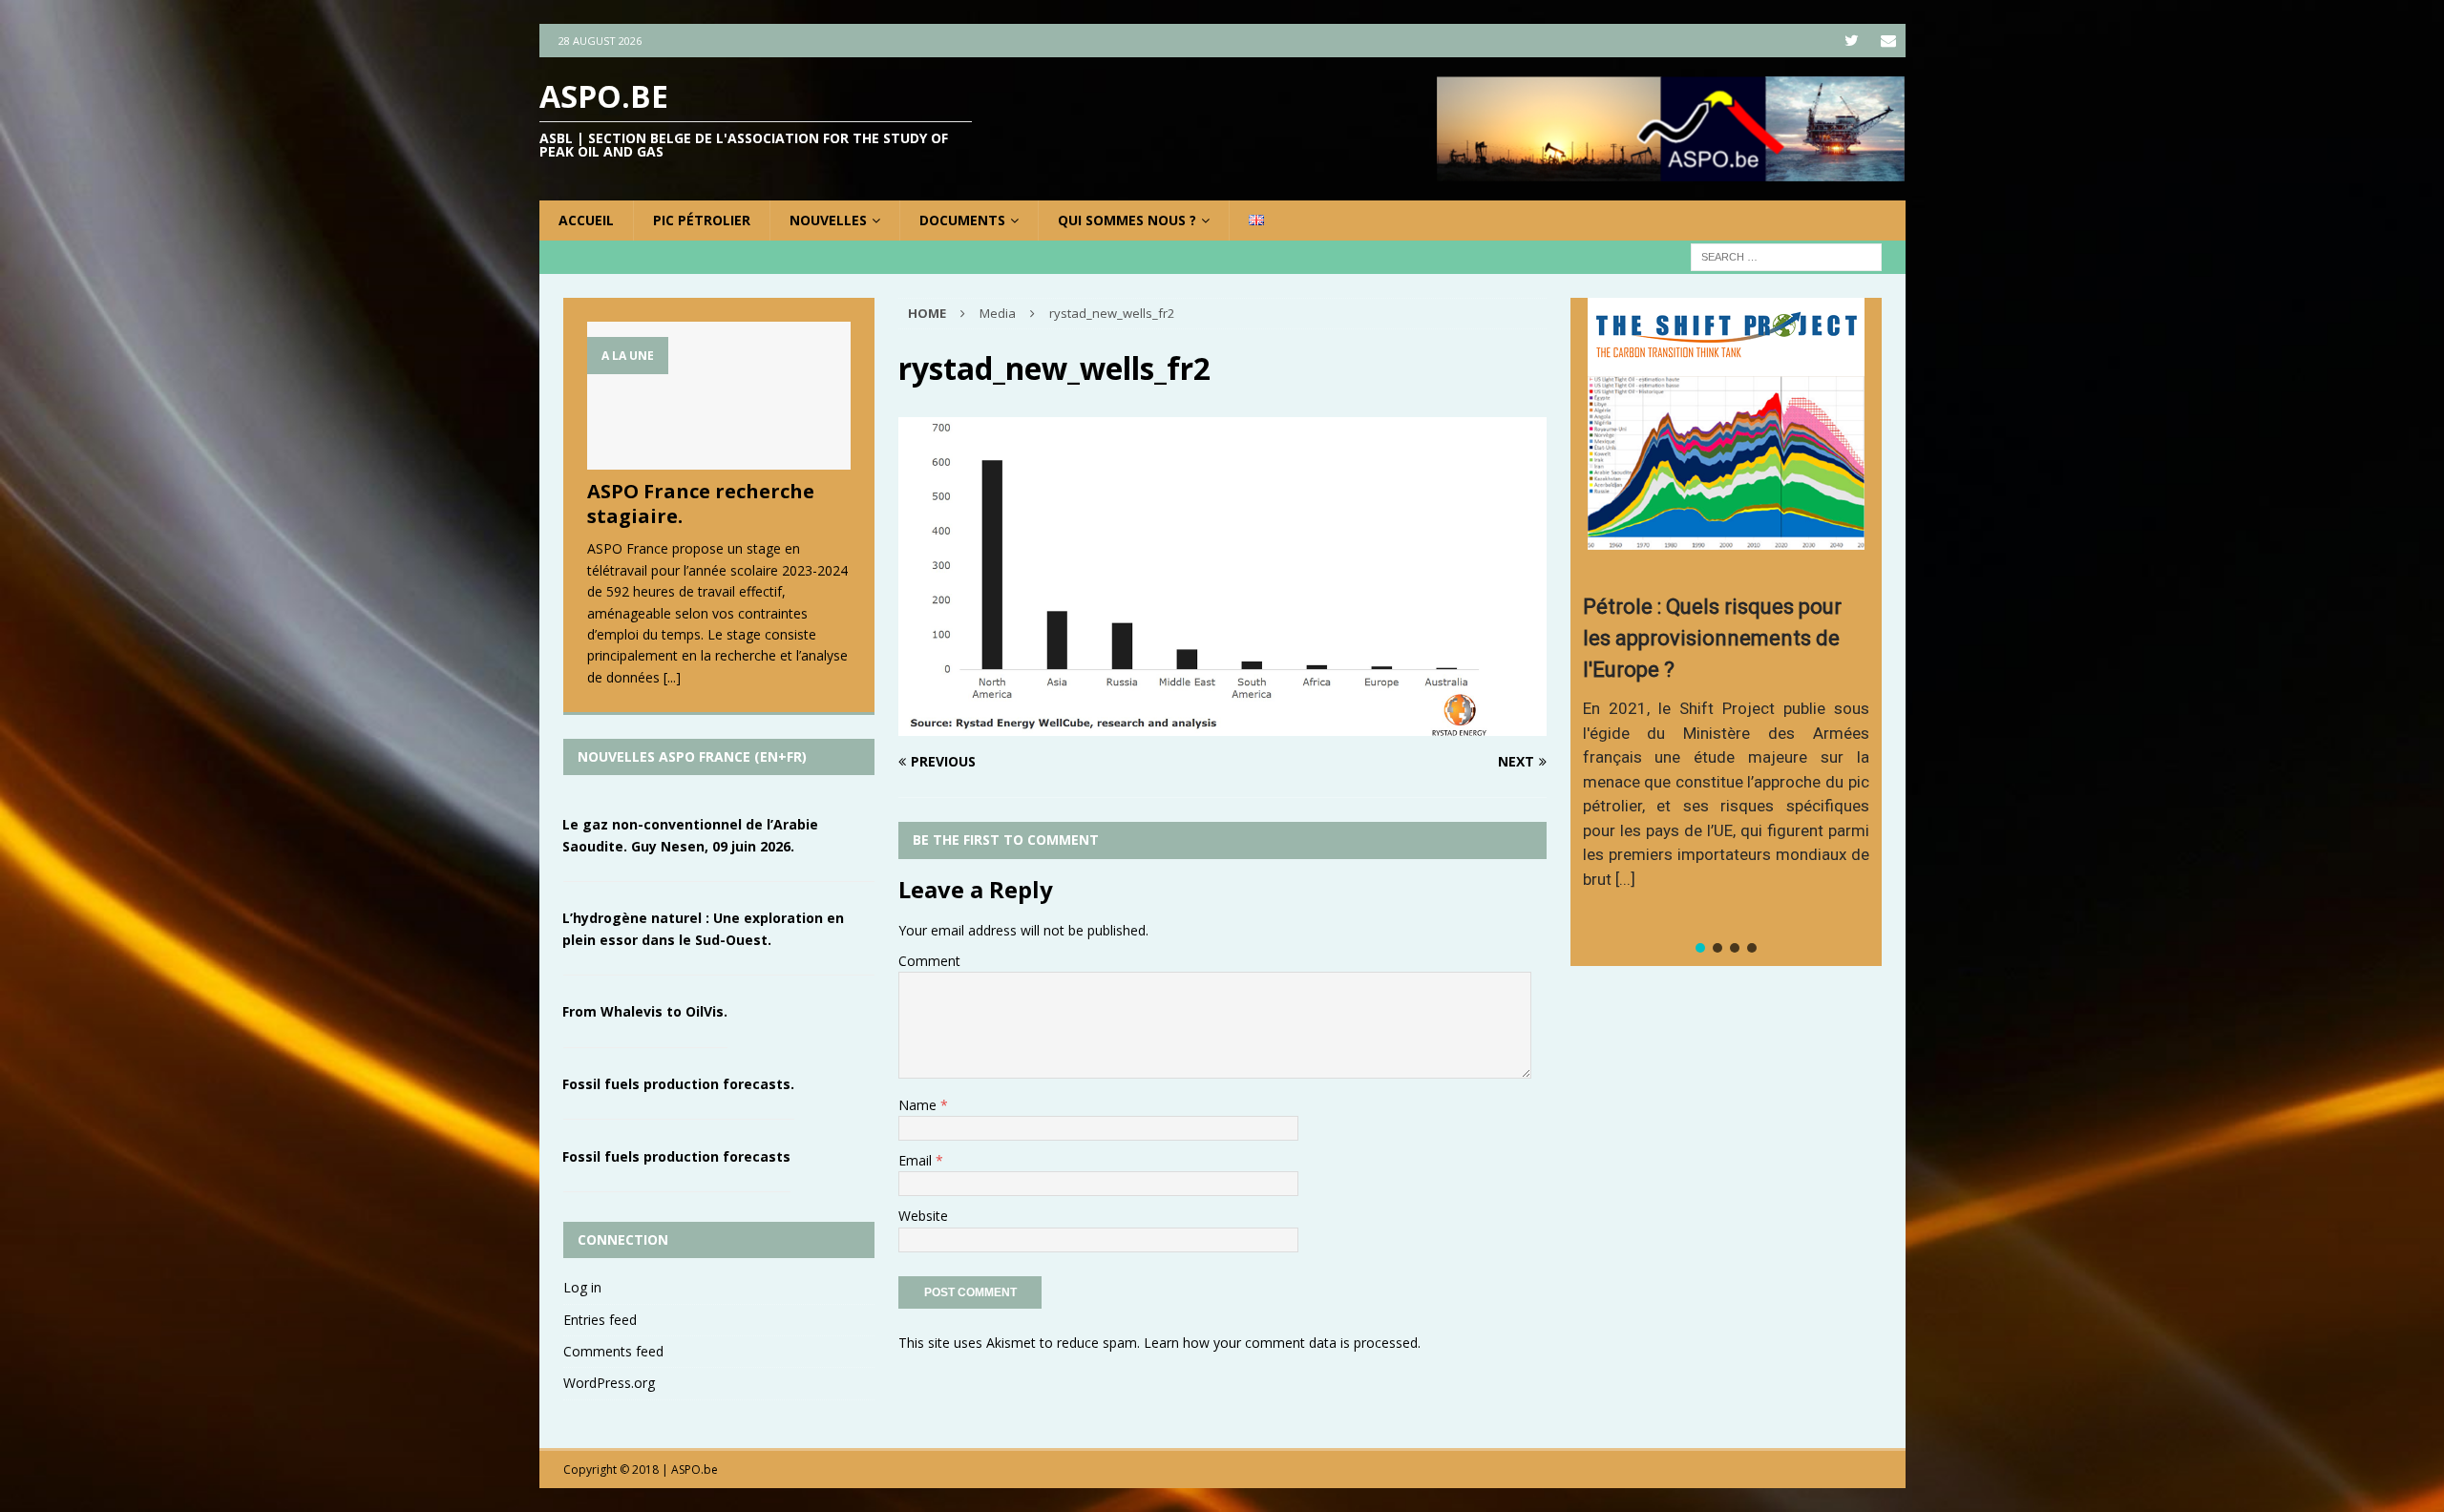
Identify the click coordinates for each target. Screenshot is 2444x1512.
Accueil (586, 220)
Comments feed (613, 1351)
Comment (929, 961)
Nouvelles (828, 220)
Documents (962, 220)
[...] (672, 677)
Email (917, 1160)
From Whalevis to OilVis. (645, 1011)
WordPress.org (609, 1383)
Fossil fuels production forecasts (676, 1156)
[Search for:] (1786, 256)
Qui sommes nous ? (1127, 220)
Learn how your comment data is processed (1281, 1343)
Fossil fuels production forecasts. (678, 1084)
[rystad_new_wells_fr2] (1222, 725)
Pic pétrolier (702, 220)
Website (923, 1216)
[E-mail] (1889, 41)
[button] (1700, 948)
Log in (582, 1287)
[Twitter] (1852, 41)
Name (919, 1105)
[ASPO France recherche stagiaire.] (719, 396)
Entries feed (600, 1320)
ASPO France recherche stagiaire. (701, 504)
